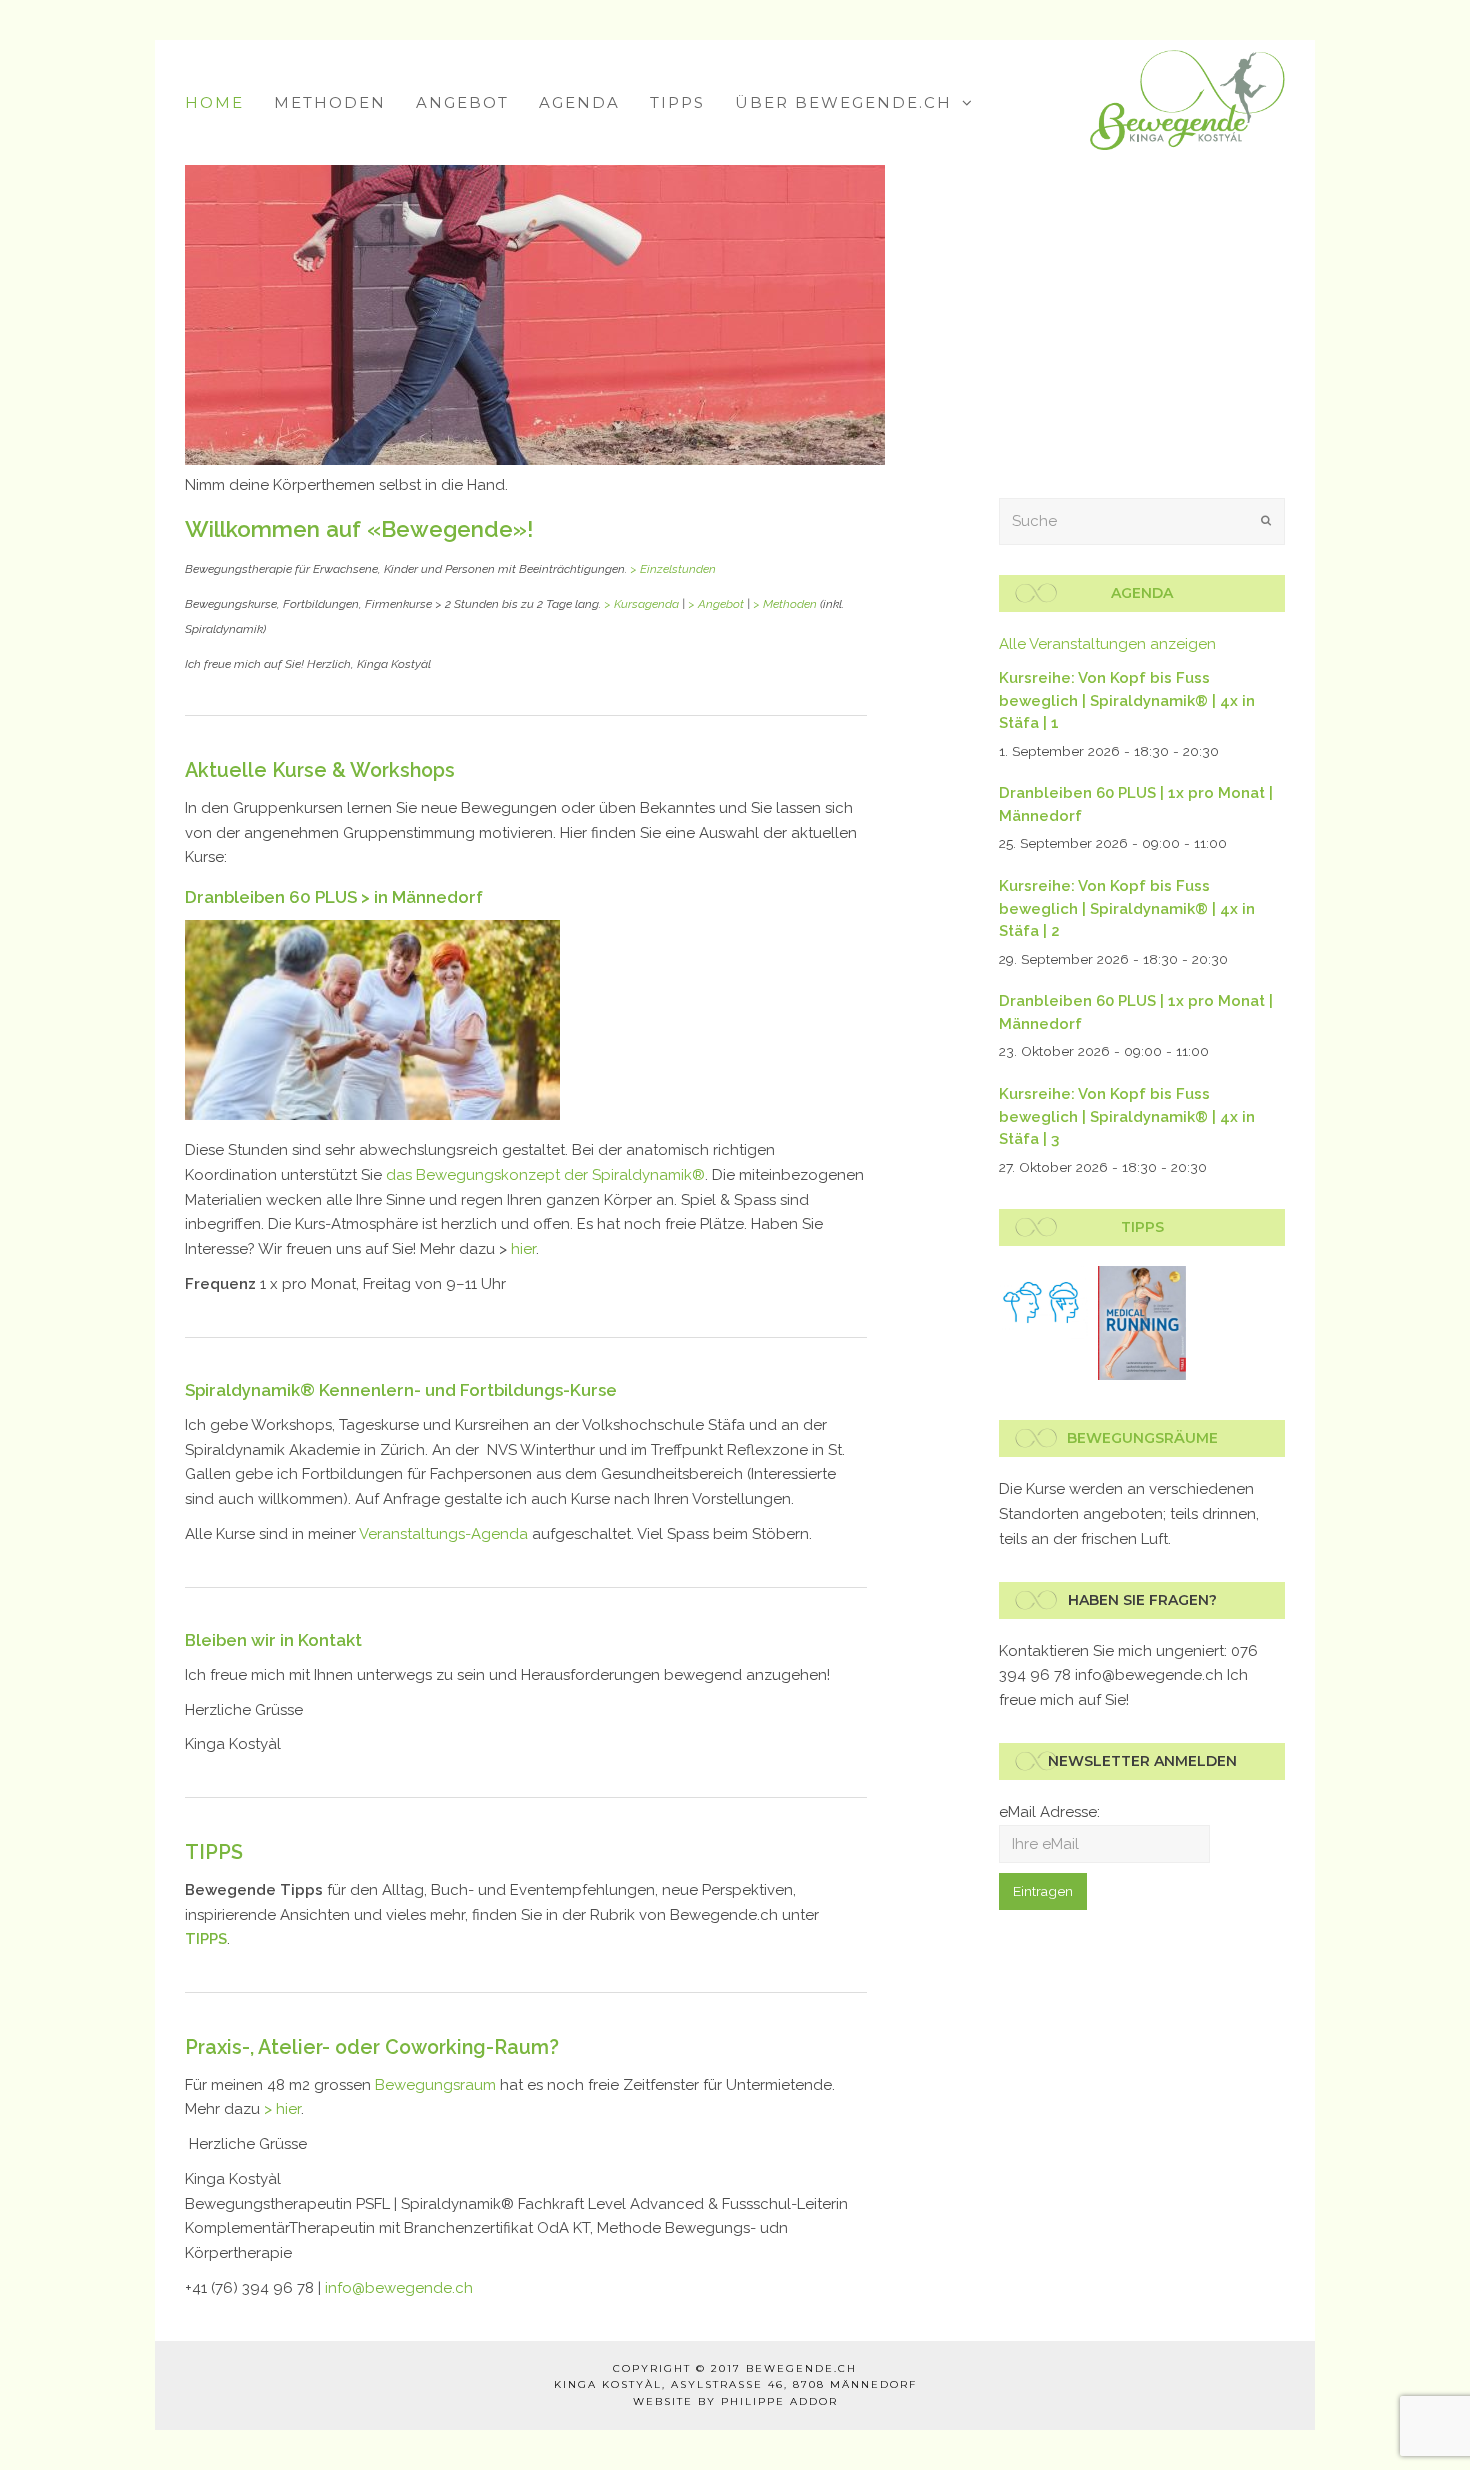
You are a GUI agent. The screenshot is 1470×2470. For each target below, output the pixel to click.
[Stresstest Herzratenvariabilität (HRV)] (1043, 1303)
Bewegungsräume (1142, 1438)
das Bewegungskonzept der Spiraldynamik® (545, 1175)
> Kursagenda (641, 604)
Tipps (1142, 1227)
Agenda (1142, 593)
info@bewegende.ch (399, 2288)
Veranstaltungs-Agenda (443, 1534)
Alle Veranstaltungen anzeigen (1107, 644)
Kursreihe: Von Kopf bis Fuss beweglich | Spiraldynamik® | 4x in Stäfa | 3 (1127, 1116)
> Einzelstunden (673, 569)
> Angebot (716, 604)
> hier (282, 2109)
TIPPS (214, 1852)
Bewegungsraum (435, 2085)
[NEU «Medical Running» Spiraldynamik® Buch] (1142, 1323)
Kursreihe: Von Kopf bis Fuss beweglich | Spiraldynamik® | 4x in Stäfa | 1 (1127, 700)
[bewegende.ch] (1187, 99)
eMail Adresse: (1049, 1812)
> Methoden (785, 604)
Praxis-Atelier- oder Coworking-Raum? (372, 2047)
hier (523, 1249)
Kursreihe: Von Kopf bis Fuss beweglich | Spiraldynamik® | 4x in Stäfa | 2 (1127, 908)
